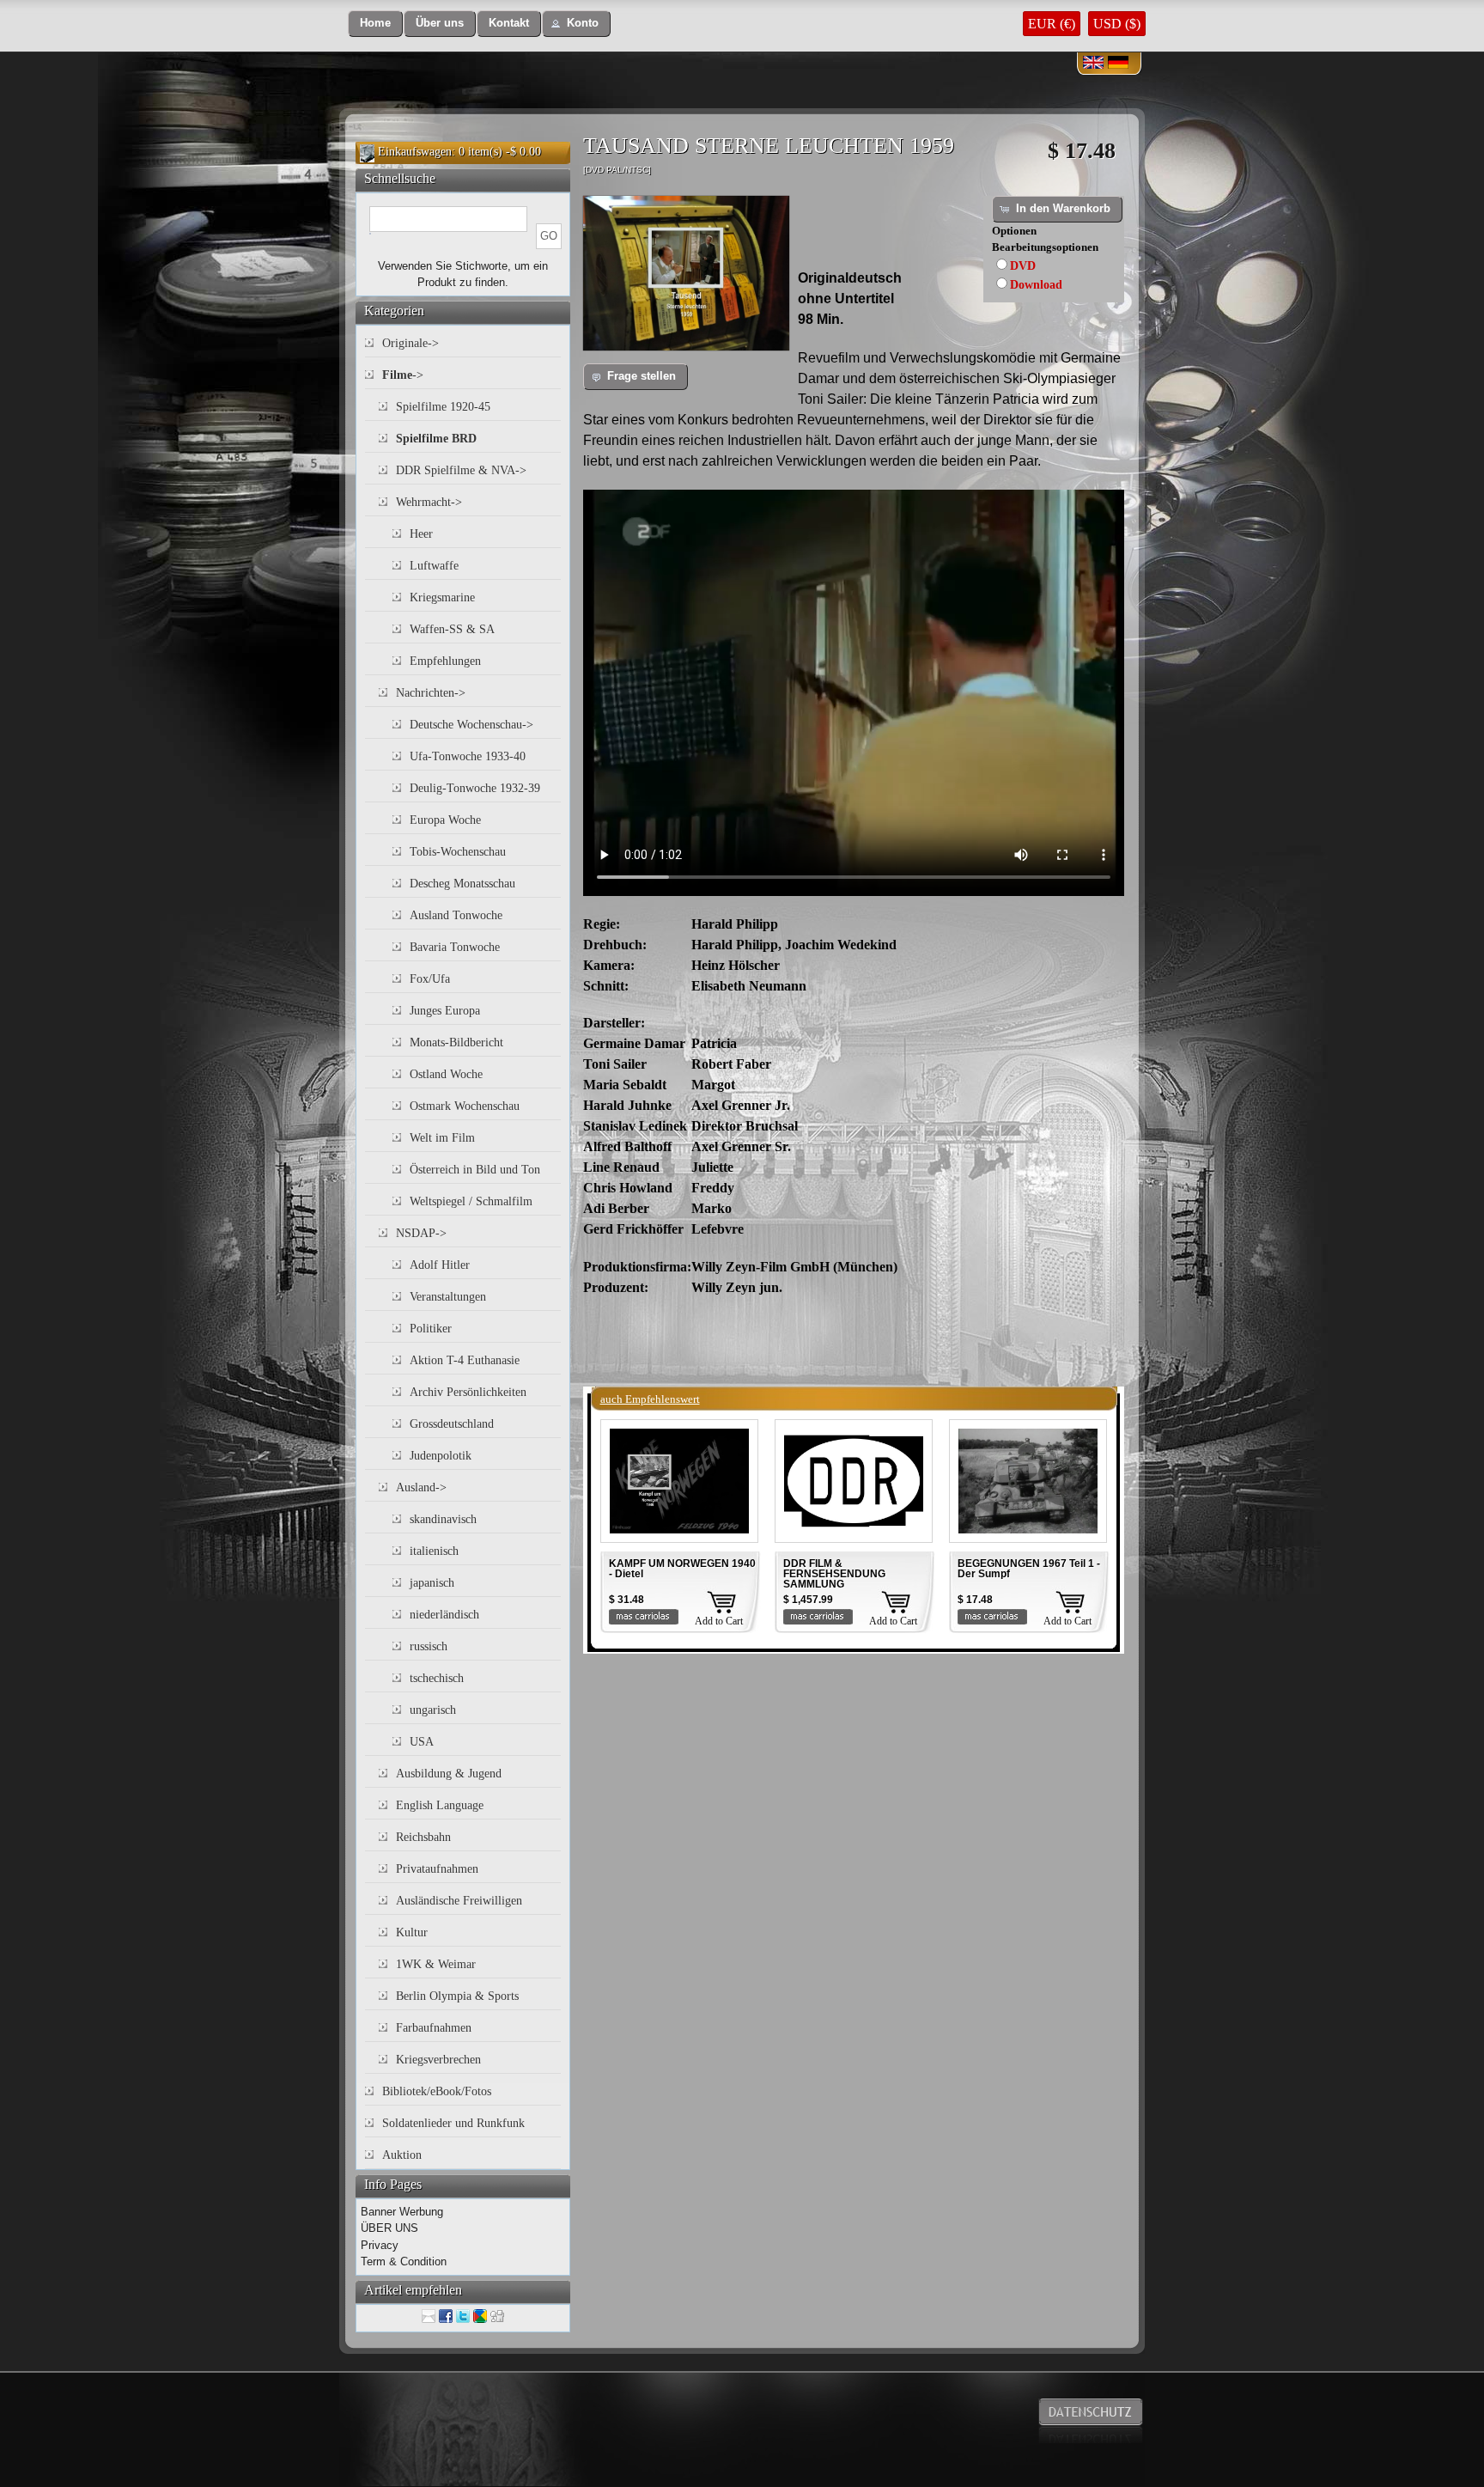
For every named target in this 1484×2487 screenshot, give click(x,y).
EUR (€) (1052, 24)
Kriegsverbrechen (438, 2060)
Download (1036, 285)
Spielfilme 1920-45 (443, 407)
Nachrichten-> (431, 693)
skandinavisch (443, 1519)
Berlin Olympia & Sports (457, 1996)
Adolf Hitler (440, 1265)
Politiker (431, 1329)
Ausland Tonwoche (456, 915)
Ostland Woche (446, 1074)
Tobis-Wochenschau (458, 852)
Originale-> (411, 343)
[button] (375, 24)
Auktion (402, 2155)
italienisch (434, 1551)
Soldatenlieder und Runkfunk (453, 2123)
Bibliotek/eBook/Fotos (437, 2091)
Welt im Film (442, 1138)
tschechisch (437, 1678)
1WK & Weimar (436, 1964)
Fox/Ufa (430, 979)
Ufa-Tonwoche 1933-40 (468, 756)
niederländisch (444, 1615)
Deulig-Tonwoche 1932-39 (475, 788)
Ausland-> (421, 1487)
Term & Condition (404, 2261)
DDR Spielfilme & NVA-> (461, 470)
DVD (1023, 266)
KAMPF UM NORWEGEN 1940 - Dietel (682, 1569)
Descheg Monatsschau (462, 884)
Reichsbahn (423, 1837)
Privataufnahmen (437, 1869)
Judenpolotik (441, 1456)
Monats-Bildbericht (456, 1042)
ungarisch (433, 1710)
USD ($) (1117, 24)
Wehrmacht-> (429, 502)
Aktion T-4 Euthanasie (465, 1360)
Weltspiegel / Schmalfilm (471, 1201)
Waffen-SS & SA (452, 629)
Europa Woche (445, 820)
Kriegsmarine (442, 597)
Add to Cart (719, 1621)
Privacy (380, 2245)
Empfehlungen (445, 661)
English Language (440, 1805)
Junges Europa (445, 1011)
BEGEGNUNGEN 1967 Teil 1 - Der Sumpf (1029, 1569)
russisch (429, 1646)
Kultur (412, 1932)
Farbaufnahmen (434, 2028)
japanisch (432, 1583)
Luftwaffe (434, 566)
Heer (421, 534)
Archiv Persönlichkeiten (468, 1392)
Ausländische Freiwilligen (459, 1901)
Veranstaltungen (448, 1297)
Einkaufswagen (415, 152)
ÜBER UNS (389, 2228)
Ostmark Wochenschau (465, 1106)
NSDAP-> (421, 1233)
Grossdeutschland (452, 1424)
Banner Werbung (402, 2212)
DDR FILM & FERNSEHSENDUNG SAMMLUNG (834, 1574)
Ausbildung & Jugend (449, 1774)
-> (403, 375)
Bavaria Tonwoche (455, 947)
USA (422, 1742)
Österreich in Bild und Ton (475, 1170)
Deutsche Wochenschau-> (471, 725)
